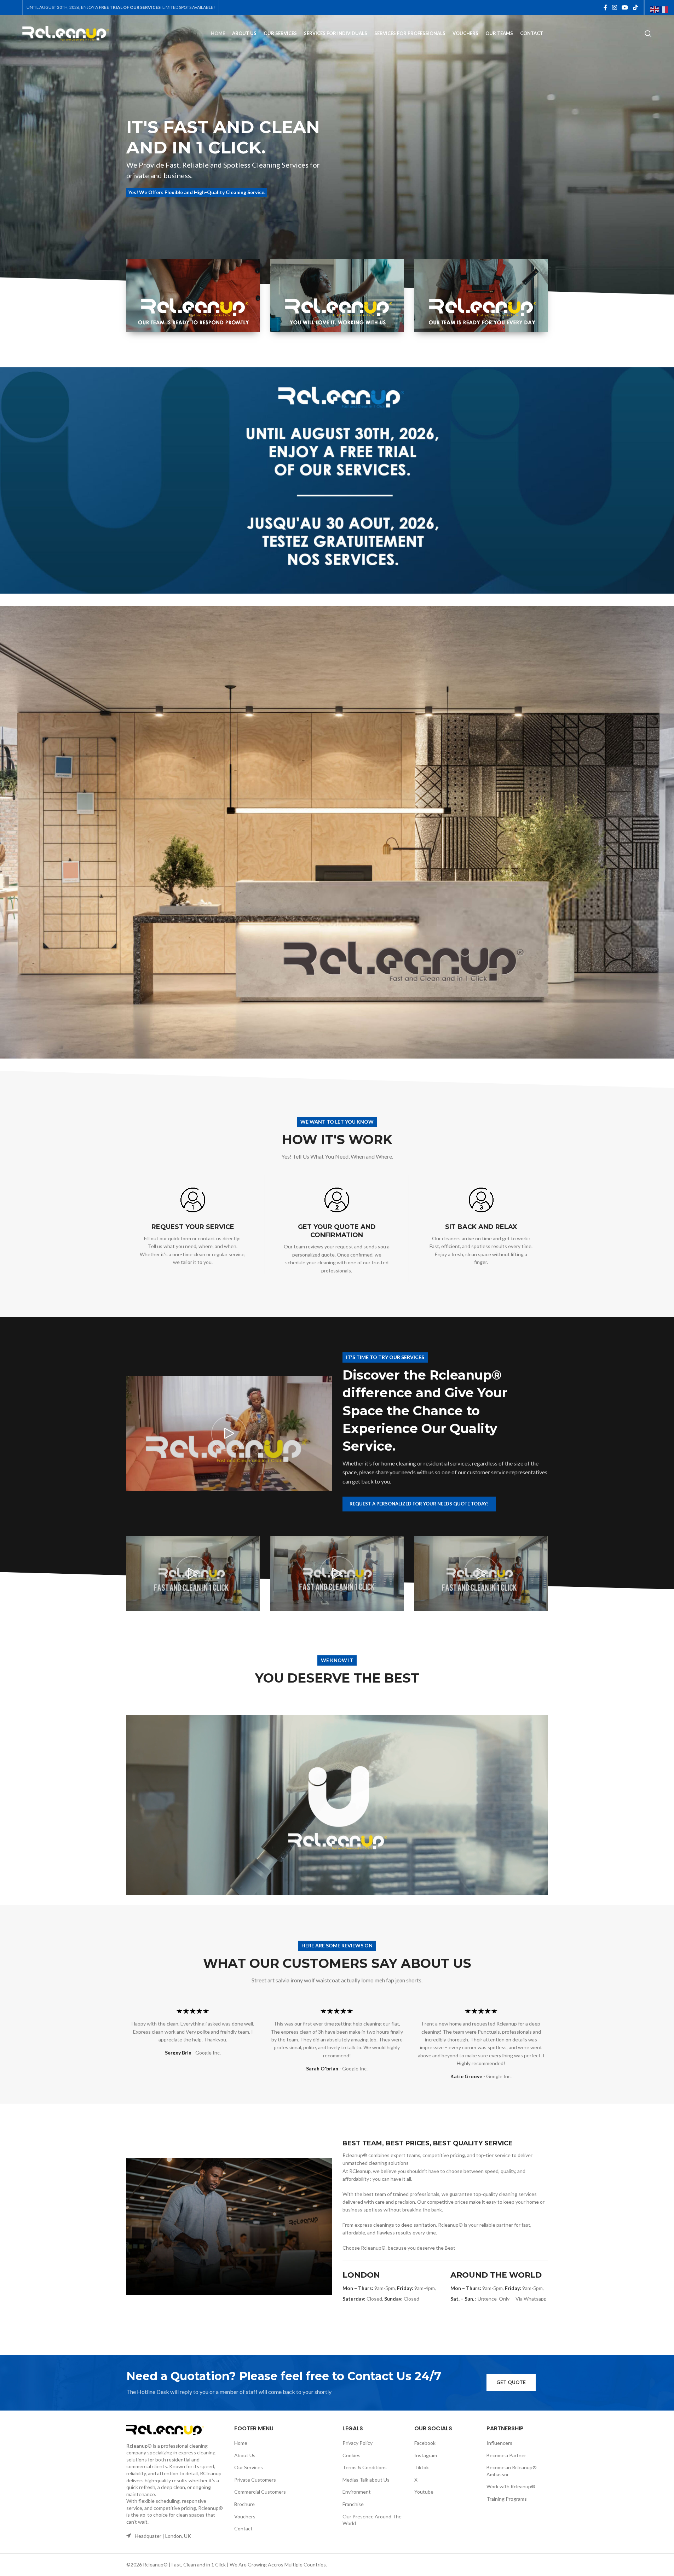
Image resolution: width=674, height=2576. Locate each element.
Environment (357, 2492)
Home (241, 2443)
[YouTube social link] (625, 7)
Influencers (499, 2443)
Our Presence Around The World (372, 2520)
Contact (243, 2528)
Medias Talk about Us (366, 2480)
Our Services (249, 2467)
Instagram (426, 2455)
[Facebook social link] (605, 7)
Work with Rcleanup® (511, 2486)
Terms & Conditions (365, 2467)
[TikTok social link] (635, 7)
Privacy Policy (358, 2443)
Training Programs (507, 2499)
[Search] (648, 34)
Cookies (352, 2455)
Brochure (244, 2504)
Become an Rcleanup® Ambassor (512, 2471)
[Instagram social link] (614, 7)
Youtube (424, 2492)
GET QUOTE (511, 2382)
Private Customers (255, 2480)
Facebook (425, 2443)
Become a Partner (506, 2455)
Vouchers (245, 2516)
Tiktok (422, 2467)
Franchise (353, 2504)
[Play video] (229, 1433)
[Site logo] (66, 33)
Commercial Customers (260, 2492)
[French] (664, 9)
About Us (245, 2455)
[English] (655, 9)
